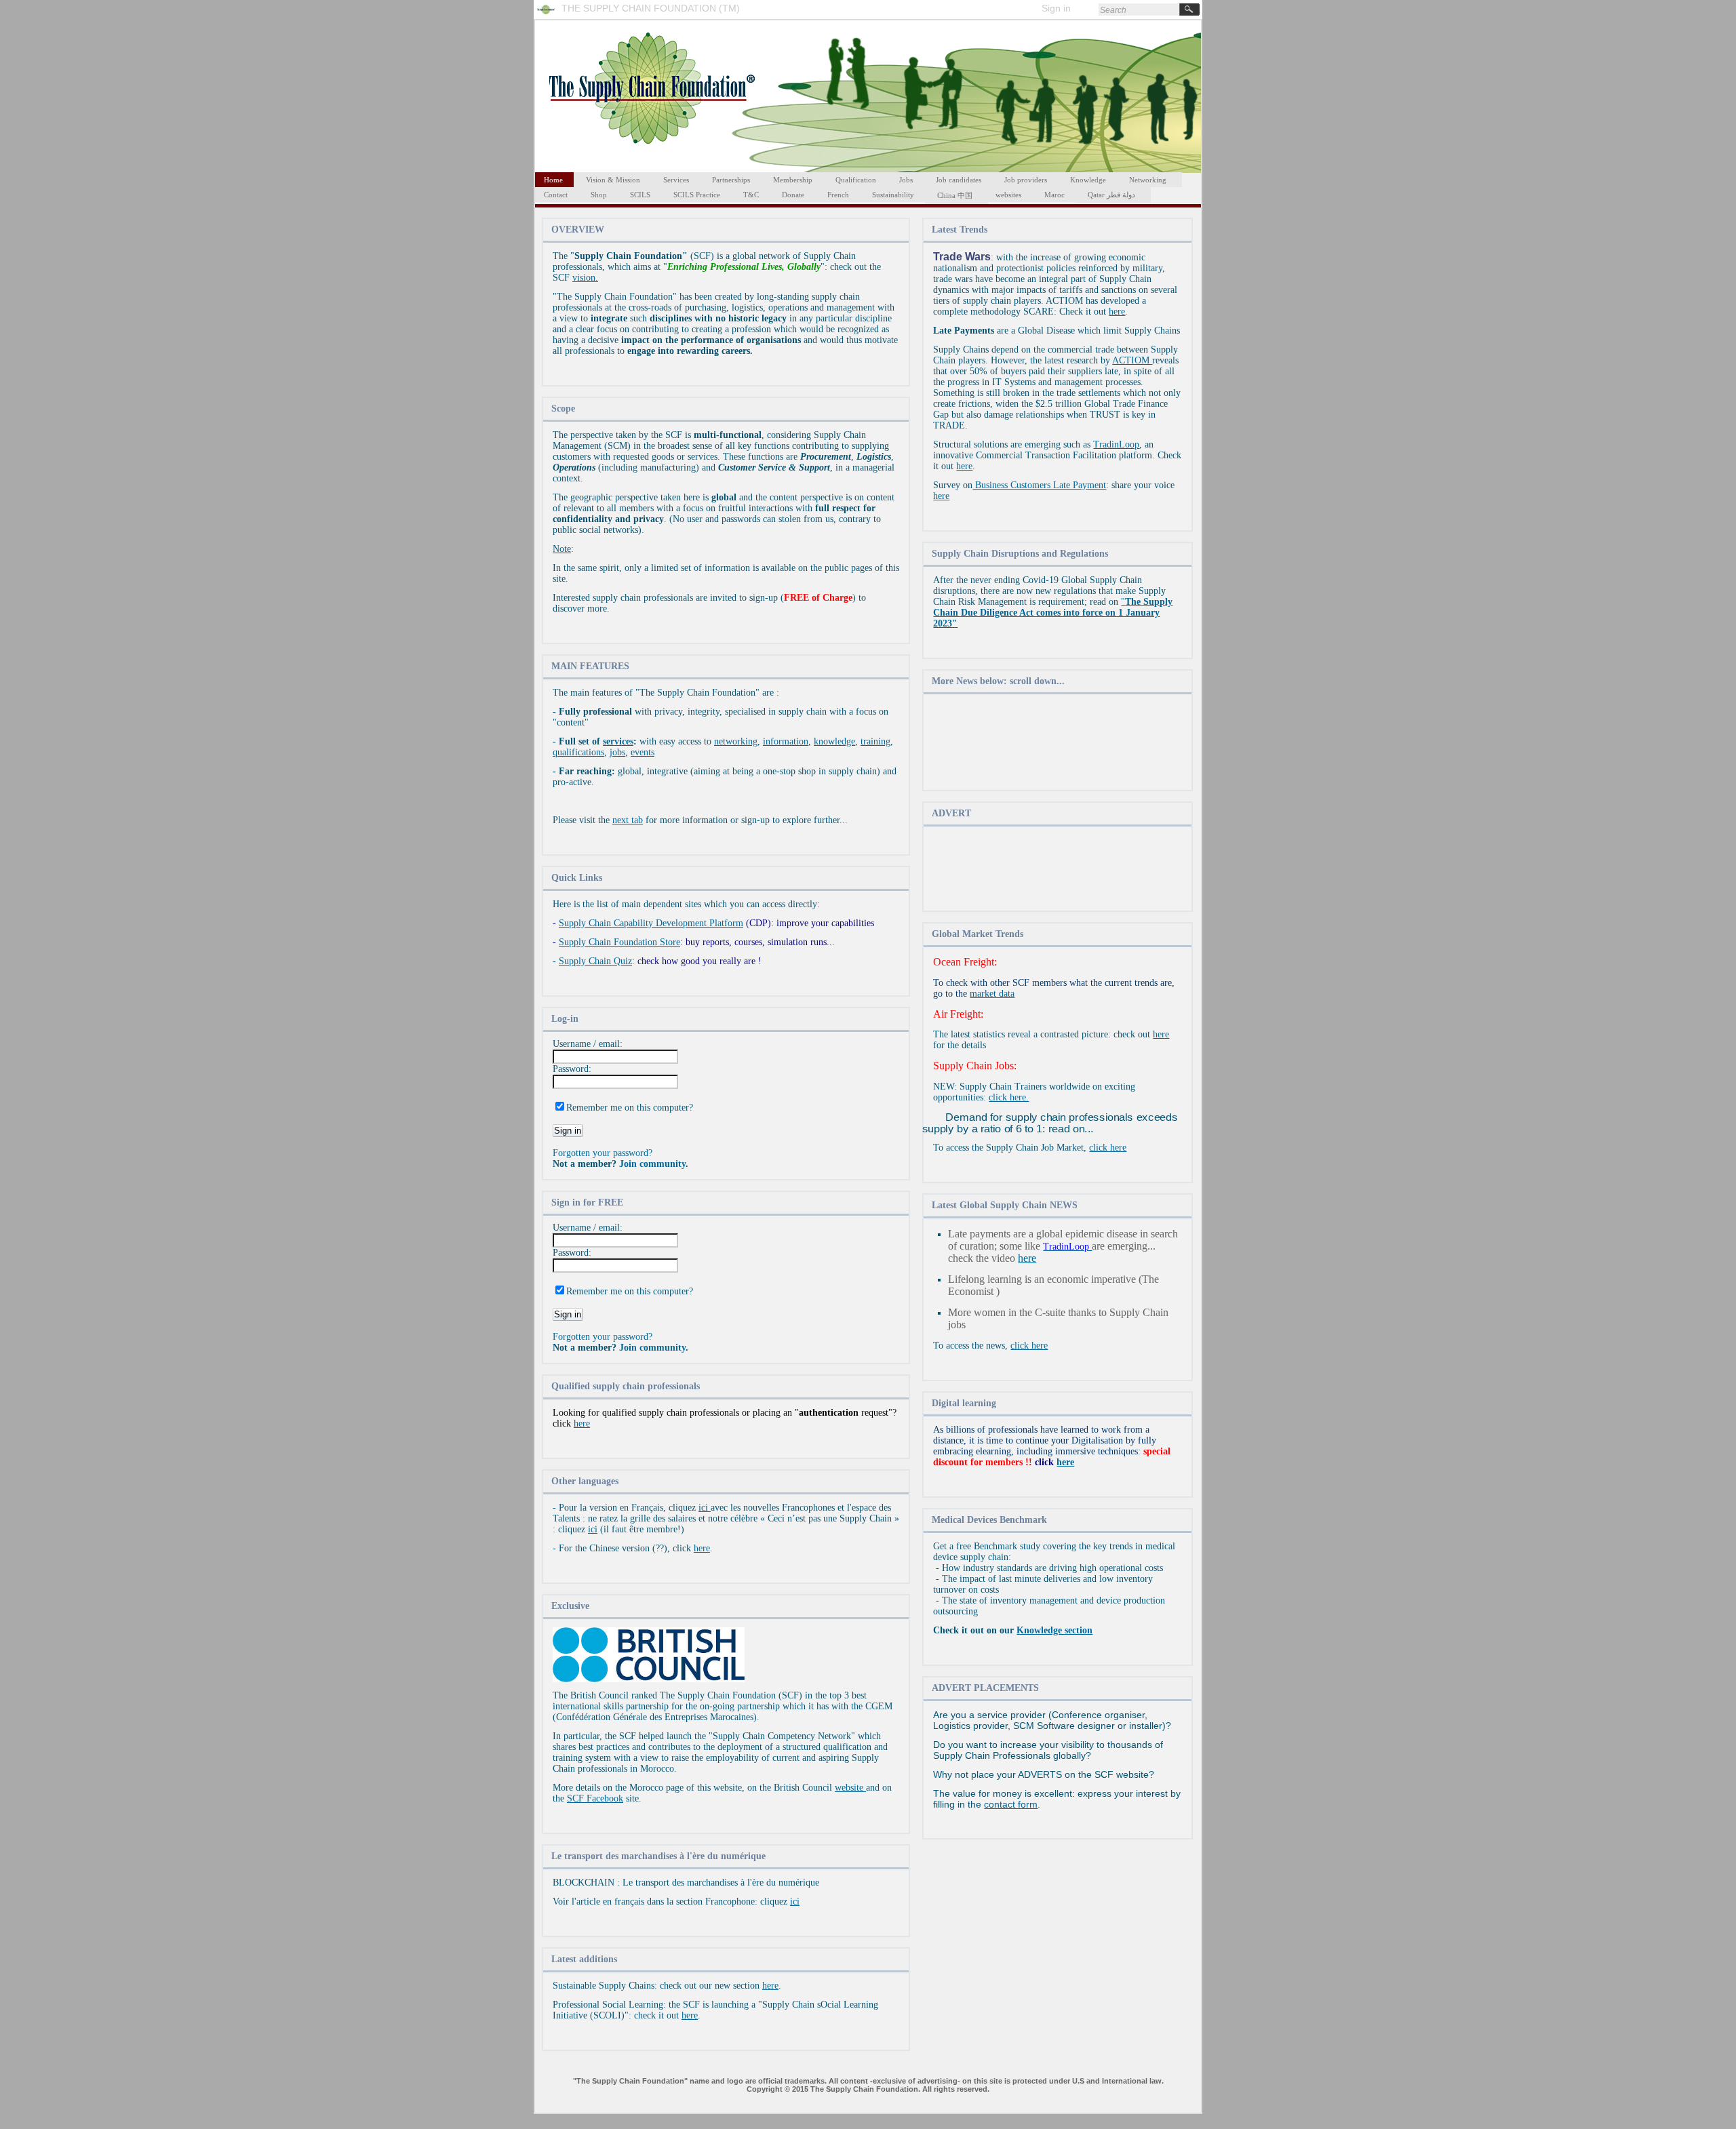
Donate (793, 195)
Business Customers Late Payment (1039, 485)
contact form (1011, 1804)
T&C (751, 195)
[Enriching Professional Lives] (549, 16)
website (850, 1788)
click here (1108, 1148)
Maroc (1054, 195)
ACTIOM (1132, 360)
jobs (617, 752)
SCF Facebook (595, 1798)
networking (736, 741)
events (643, 752)
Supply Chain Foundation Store (619, 942)
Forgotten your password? (603, 1153)
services (618, 741)
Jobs (906, 180)
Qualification (856, 180)
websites (1008, 195)
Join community (652, 1164)
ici (705, 1508)
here (582, 1424)
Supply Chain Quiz (595, 961)
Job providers (1026, 180)
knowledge (834, 741)
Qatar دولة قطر (1111, 195)
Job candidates (959, 180)
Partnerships (731, 180)
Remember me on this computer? (630, 1108)
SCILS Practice (697, 195)
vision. (585, 278)
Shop (599, 195)
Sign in (1056, 8)
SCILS (640, 195)
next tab (628, 820)
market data (992, 994)
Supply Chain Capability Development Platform (651, 923)
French (838, 195)
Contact (556, 195)
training (875, 741)
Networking (1148, 180)
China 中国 (955, 195)
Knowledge (1088, 180)
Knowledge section (1054, 1630)
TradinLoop (1116, 444)
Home (553, 180)
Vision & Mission (613, 180)
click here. (1009, 1097)
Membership (793, 180)
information (786, 741)
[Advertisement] (1058, 743)
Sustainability (893, 195)
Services (676, 180)
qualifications (578, 752)
